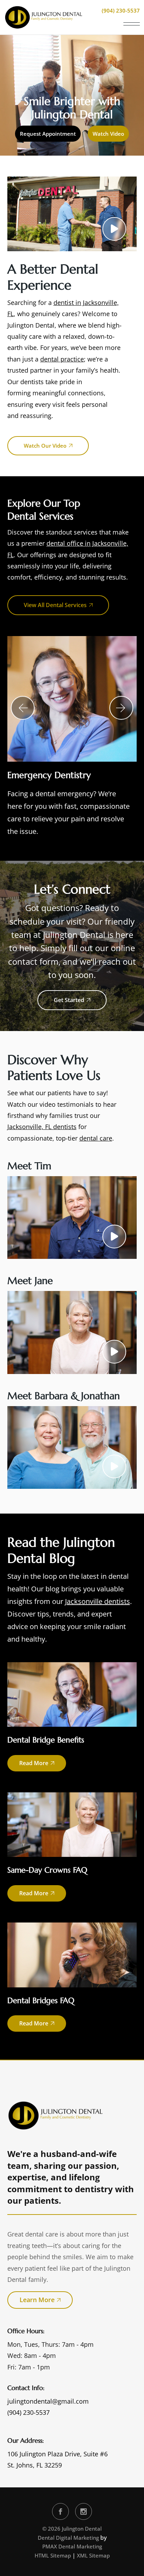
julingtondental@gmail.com (48, 2401)
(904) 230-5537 (28, 2412)
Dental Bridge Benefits (46, 1740)
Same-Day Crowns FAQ (47, 1870)
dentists (32, 382)
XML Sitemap (93, 2555)
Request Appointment (48, 134)
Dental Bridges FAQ (41, 2000)
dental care (96, 1138)
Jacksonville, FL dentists (42, 1127)
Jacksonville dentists (98, 1601)
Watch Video (108, 134)
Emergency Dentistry (49, 775)
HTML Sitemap (53, 2555)
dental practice (62, 359)
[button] (23, 708)
